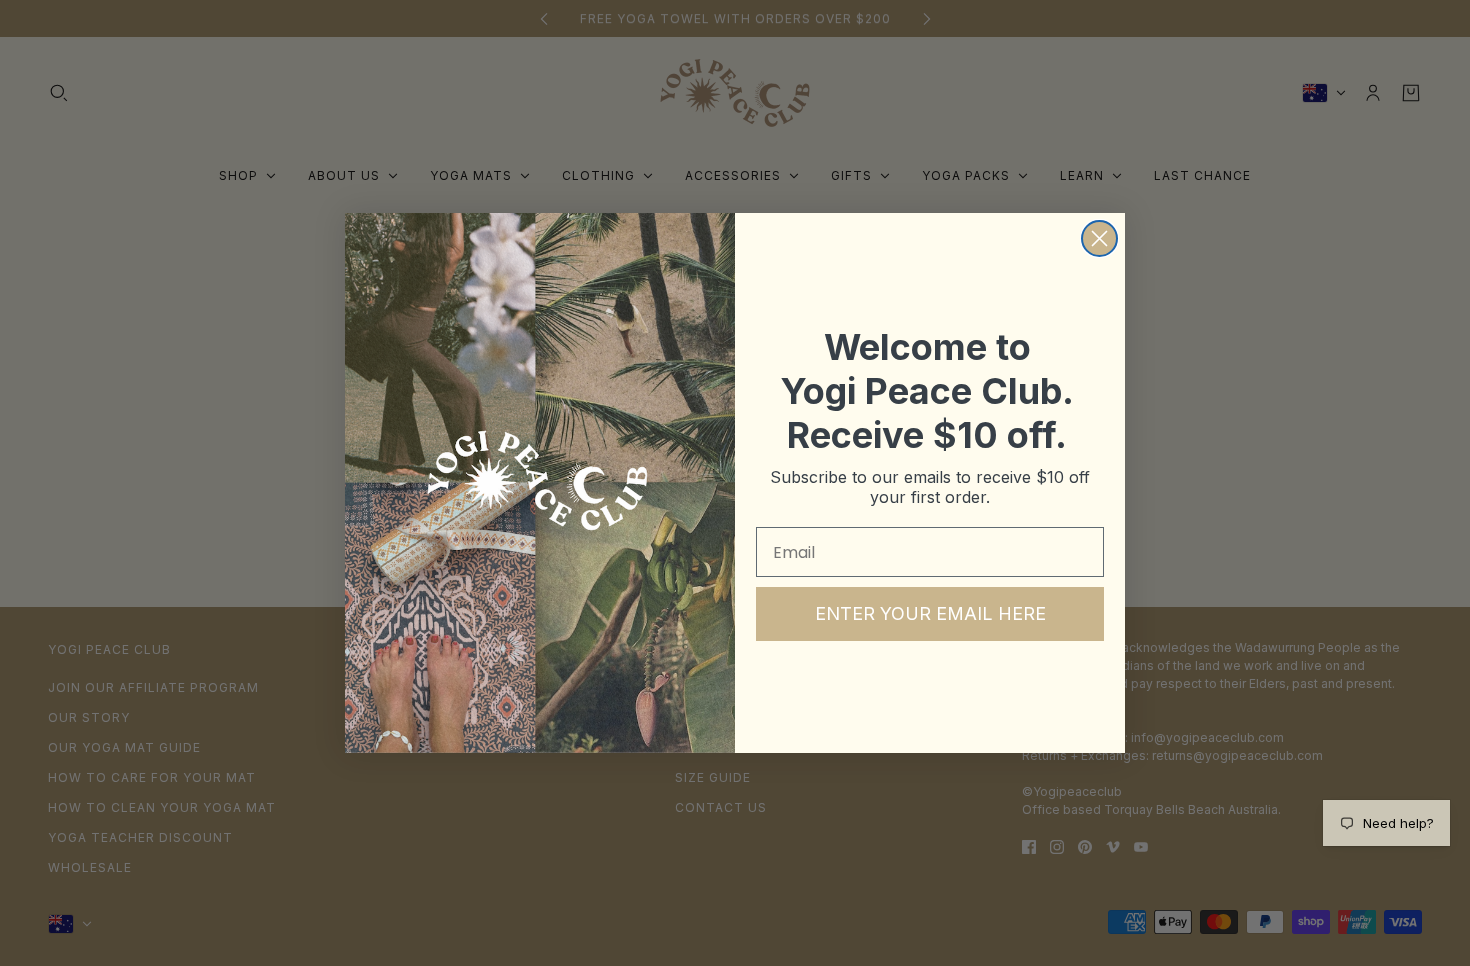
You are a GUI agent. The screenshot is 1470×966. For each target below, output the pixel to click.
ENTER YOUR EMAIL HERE (930, 613)
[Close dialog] (1099, 238)
